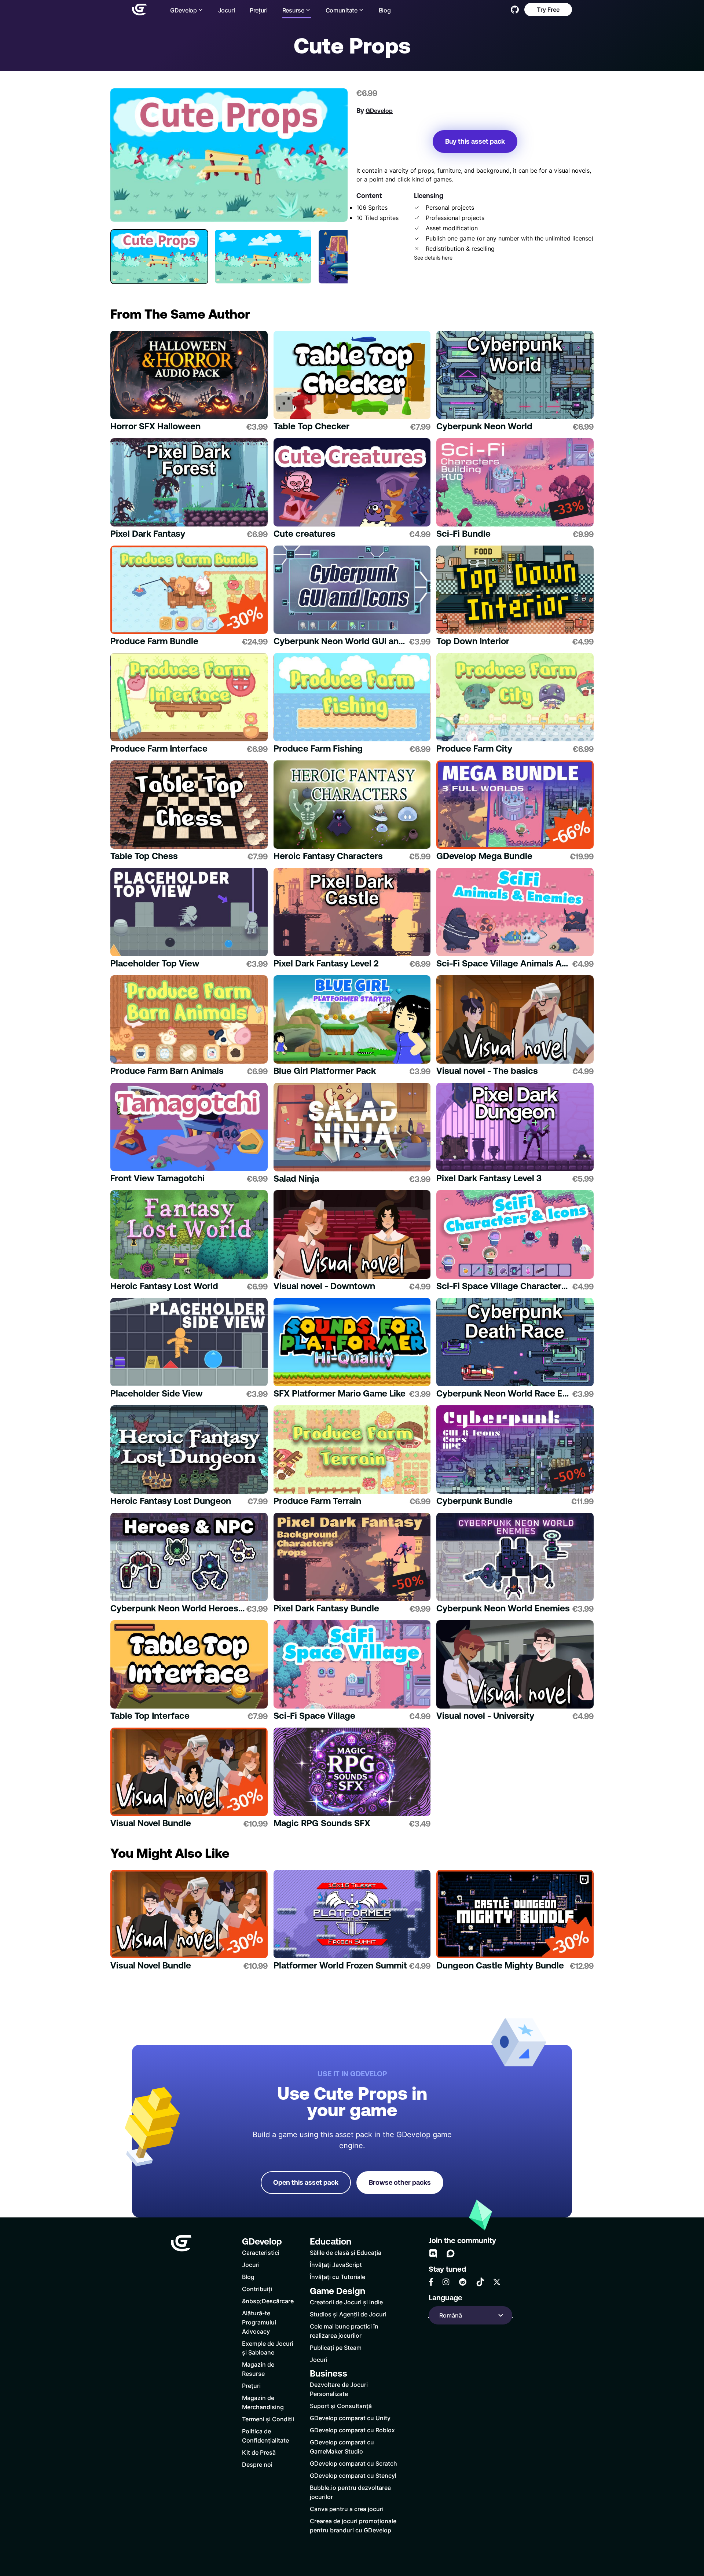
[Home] (139, 10)
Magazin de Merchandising (263, 2402)
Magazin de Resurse (258, 2369)
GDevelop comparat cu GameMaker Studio (342, 2447)
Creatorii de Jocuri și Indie (346, 2302)
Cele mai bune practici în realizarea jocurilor (344, 2331)
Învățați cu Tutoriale (338, 2277)
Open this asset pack (306, 2182)
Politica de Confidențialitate (265, 2436)
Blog (385, 10)
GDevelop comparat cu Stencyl (353, 2475)
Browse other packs (400, 2182)
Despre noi (257, 2464)
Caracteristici (261, 2252)
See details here (433, 258)
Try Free (548, 9)
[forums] (451, 2253)
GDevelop (379, 111)
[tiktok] (480, 2282)
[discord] (433, 2253)
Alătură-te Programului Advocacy (259, 2322)
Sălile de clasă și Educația (346, 2252)
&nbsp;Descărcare (268, 2301)
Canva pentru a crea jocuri (347, 2509)
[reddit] (463, 2282)
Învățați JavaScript (336, 2265)
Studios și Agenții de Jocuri (348, 2314)
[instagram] (446, 2282)
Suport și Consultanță (341, 2406)
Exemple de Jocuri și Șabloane (268, 2348)
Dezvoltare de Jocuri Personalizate (339, 2389)
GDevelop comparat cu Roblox (352, 2430)
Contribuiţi (257, 2289)
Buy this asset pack (475, 141)
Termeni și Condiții (268, 2419)
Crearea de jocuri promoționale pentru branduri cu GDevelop (353, 2525)
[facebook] (431, 2282)
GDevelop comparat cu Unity (350, 2418)
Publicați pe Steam (336, 2347)
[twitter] (497, 2282)
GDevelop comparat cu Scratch (353, 2463)
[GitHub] (515, 10)
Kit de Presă (259, 2452)
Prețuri (259, 10)
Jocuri (227, 10)
